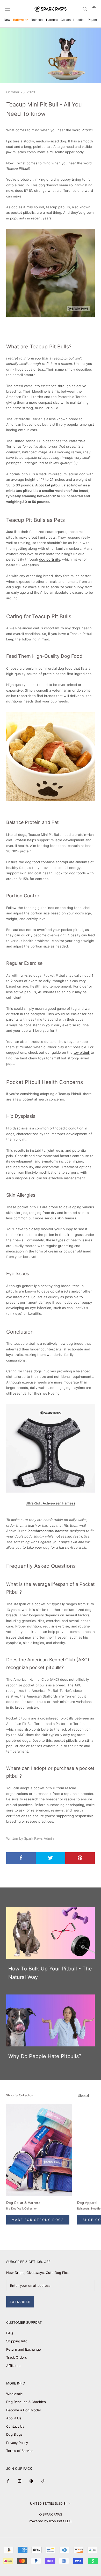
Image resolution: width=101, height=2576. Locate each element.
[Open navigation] (7, 9)
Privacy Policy (17, 2443)
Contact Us (15, 2426)
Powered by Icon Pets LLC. (51, 2521)
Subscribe (20, 2302)
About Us (14, 2418)
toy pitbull (82, 1052)
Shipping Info (17, 2341)
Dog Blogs (14, 2434)
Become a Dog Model (23, 2410)
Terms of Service (20, 2451)
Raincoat (37, 20)
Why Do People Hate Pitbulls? (45, 2056)
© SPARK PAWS (51, 2514)
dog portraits (50, 559)
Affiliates (13, 2366)
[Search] (85, 9)
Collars (66, 20)
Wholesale (15, 2394)
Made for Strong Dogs (38, 2220)
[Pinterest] (31, 2481)
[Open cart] (94, 9)
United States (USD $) (48, 2504)
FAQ (10, 2333)
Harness (52, 20)
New (7, 20)
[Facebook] (8, 2481)
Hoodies (79, 20)
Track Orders (17, 2357)
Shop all (84, 2096)
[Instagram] (20, 2481)
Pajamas (94, 20)
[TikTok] (43, 2481)
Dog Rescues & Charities (26, 2402)
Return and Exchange (24, 2349)
